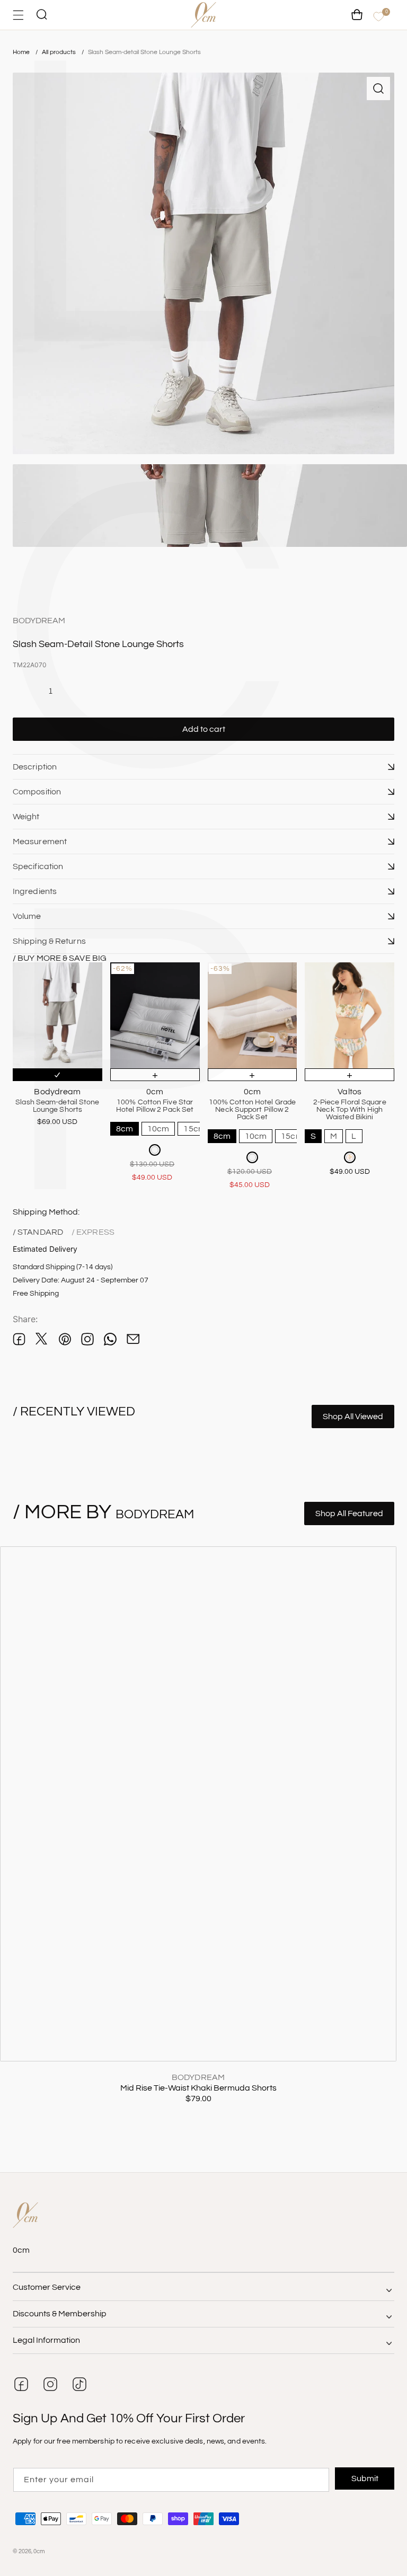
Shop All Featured (349, 1513)
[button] (203, 767)
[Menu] (18, 15)
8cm (125, 1129)
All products (60, 52)
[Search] (41, 15)
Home (21, 52)
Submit (365, 2478)
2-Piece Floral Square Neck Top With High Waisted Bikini (350, 1110)
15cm (194, 1129)
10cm (158, 1129)
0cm (39, 2551)
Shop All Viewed (353, 1417)
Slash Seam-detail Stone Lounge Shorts (144, 52)
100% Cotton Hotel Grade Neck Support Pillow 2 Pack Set (252, 1110)
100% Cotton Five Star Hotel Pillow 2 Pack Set (155, 1106)
